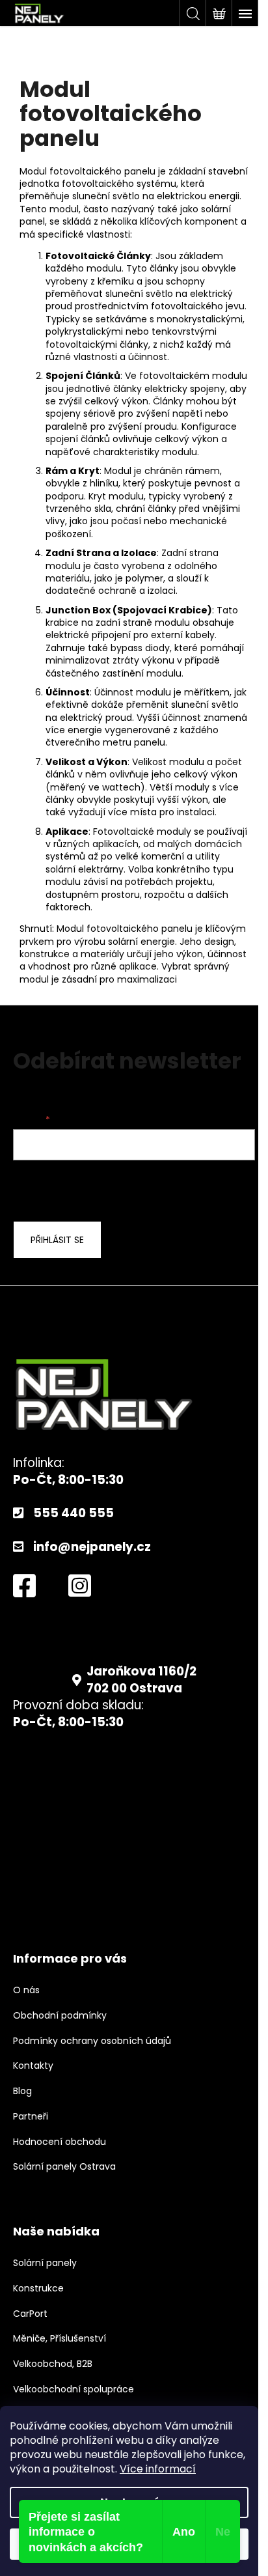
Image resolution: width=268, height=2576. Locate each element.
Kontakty (33, 2066)
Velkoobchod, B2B (53, 2364)
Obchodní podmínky (60, 2016)
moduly (192, 787)
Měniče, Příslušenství (60, 2339)
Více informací (158, 2469)
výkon (135, 401)
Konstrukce (38, 2289)
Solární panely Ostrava (64, 2167)
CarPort (30, 2314)
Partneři (31, 2117)
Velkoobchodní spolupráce (74, 2389)
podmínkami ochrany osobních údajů (118, 1189)
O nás (26, 1990)
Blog (22, 2091)
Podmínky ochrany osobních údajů (92, 2041)
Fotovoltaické (80, 256)
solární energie (141, 942)
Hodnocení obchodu (60, 2142)
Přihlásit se (57, 1240)
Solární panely (45, 2263)
